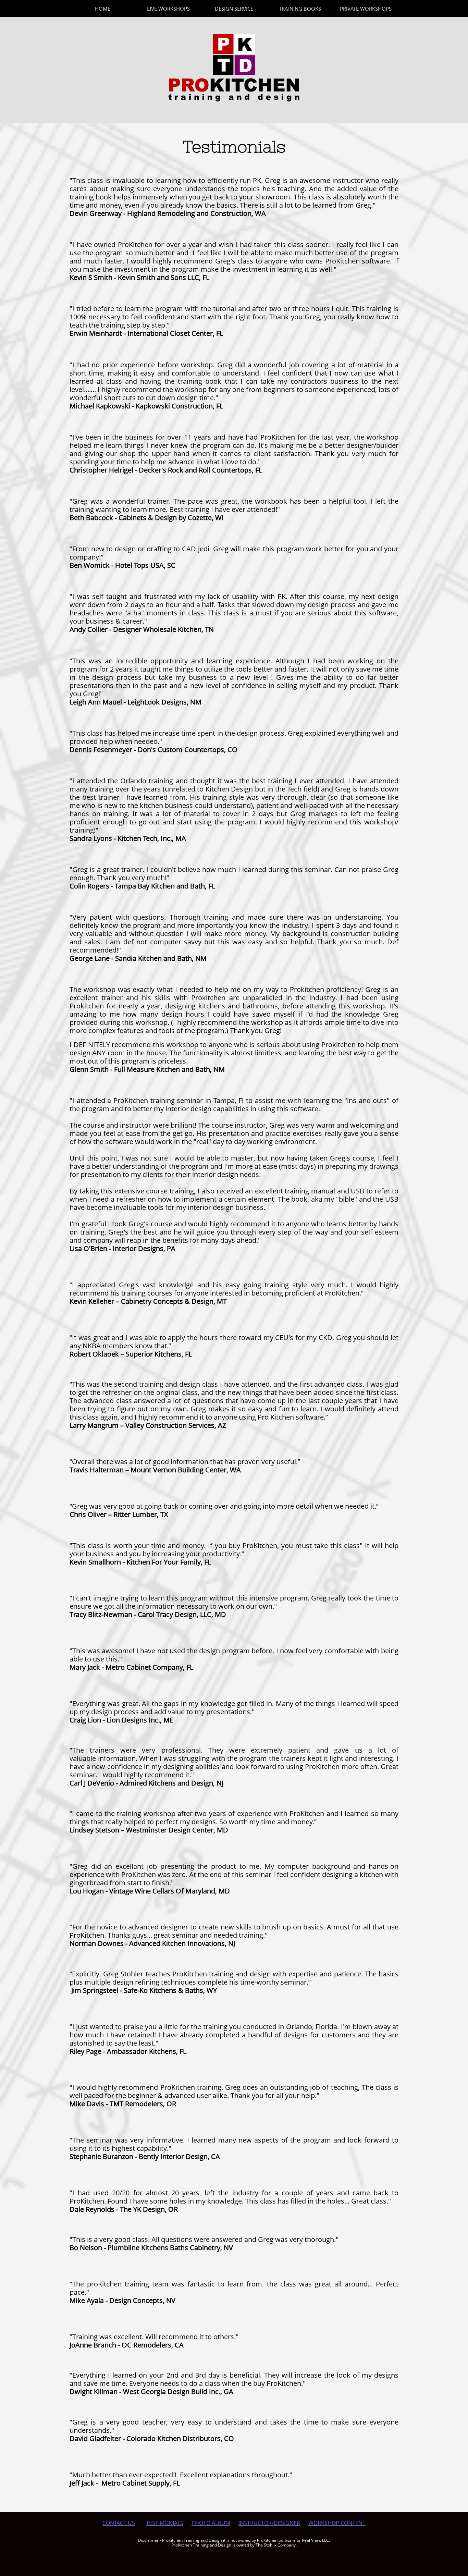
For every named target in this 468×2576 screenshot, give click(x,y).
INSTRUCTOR (255, 2523)
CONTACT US (119, 2523)
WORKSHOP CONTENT (337, 2523)
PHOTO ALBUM (211, 2523)
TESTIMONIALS (165, 2523)
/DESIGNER (286, 2523)
